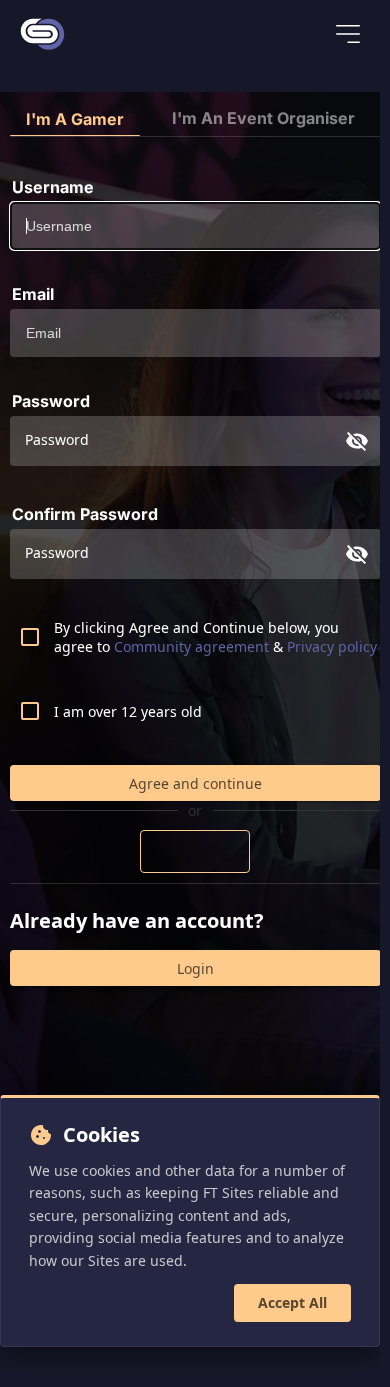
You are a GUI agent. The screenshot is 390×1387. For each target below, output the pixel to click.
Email (33, 294)
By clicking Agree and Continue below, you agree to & (215, 637)
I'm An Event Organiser (263, 118)
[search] (284, 36)
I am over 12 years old (128, 711)
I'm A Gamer (75, 119)
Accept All (292, 1302)
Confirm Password (85, 514)
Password (51, 401)
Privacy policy (332, 646)
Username (53, 187)
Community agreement (193, 646)
